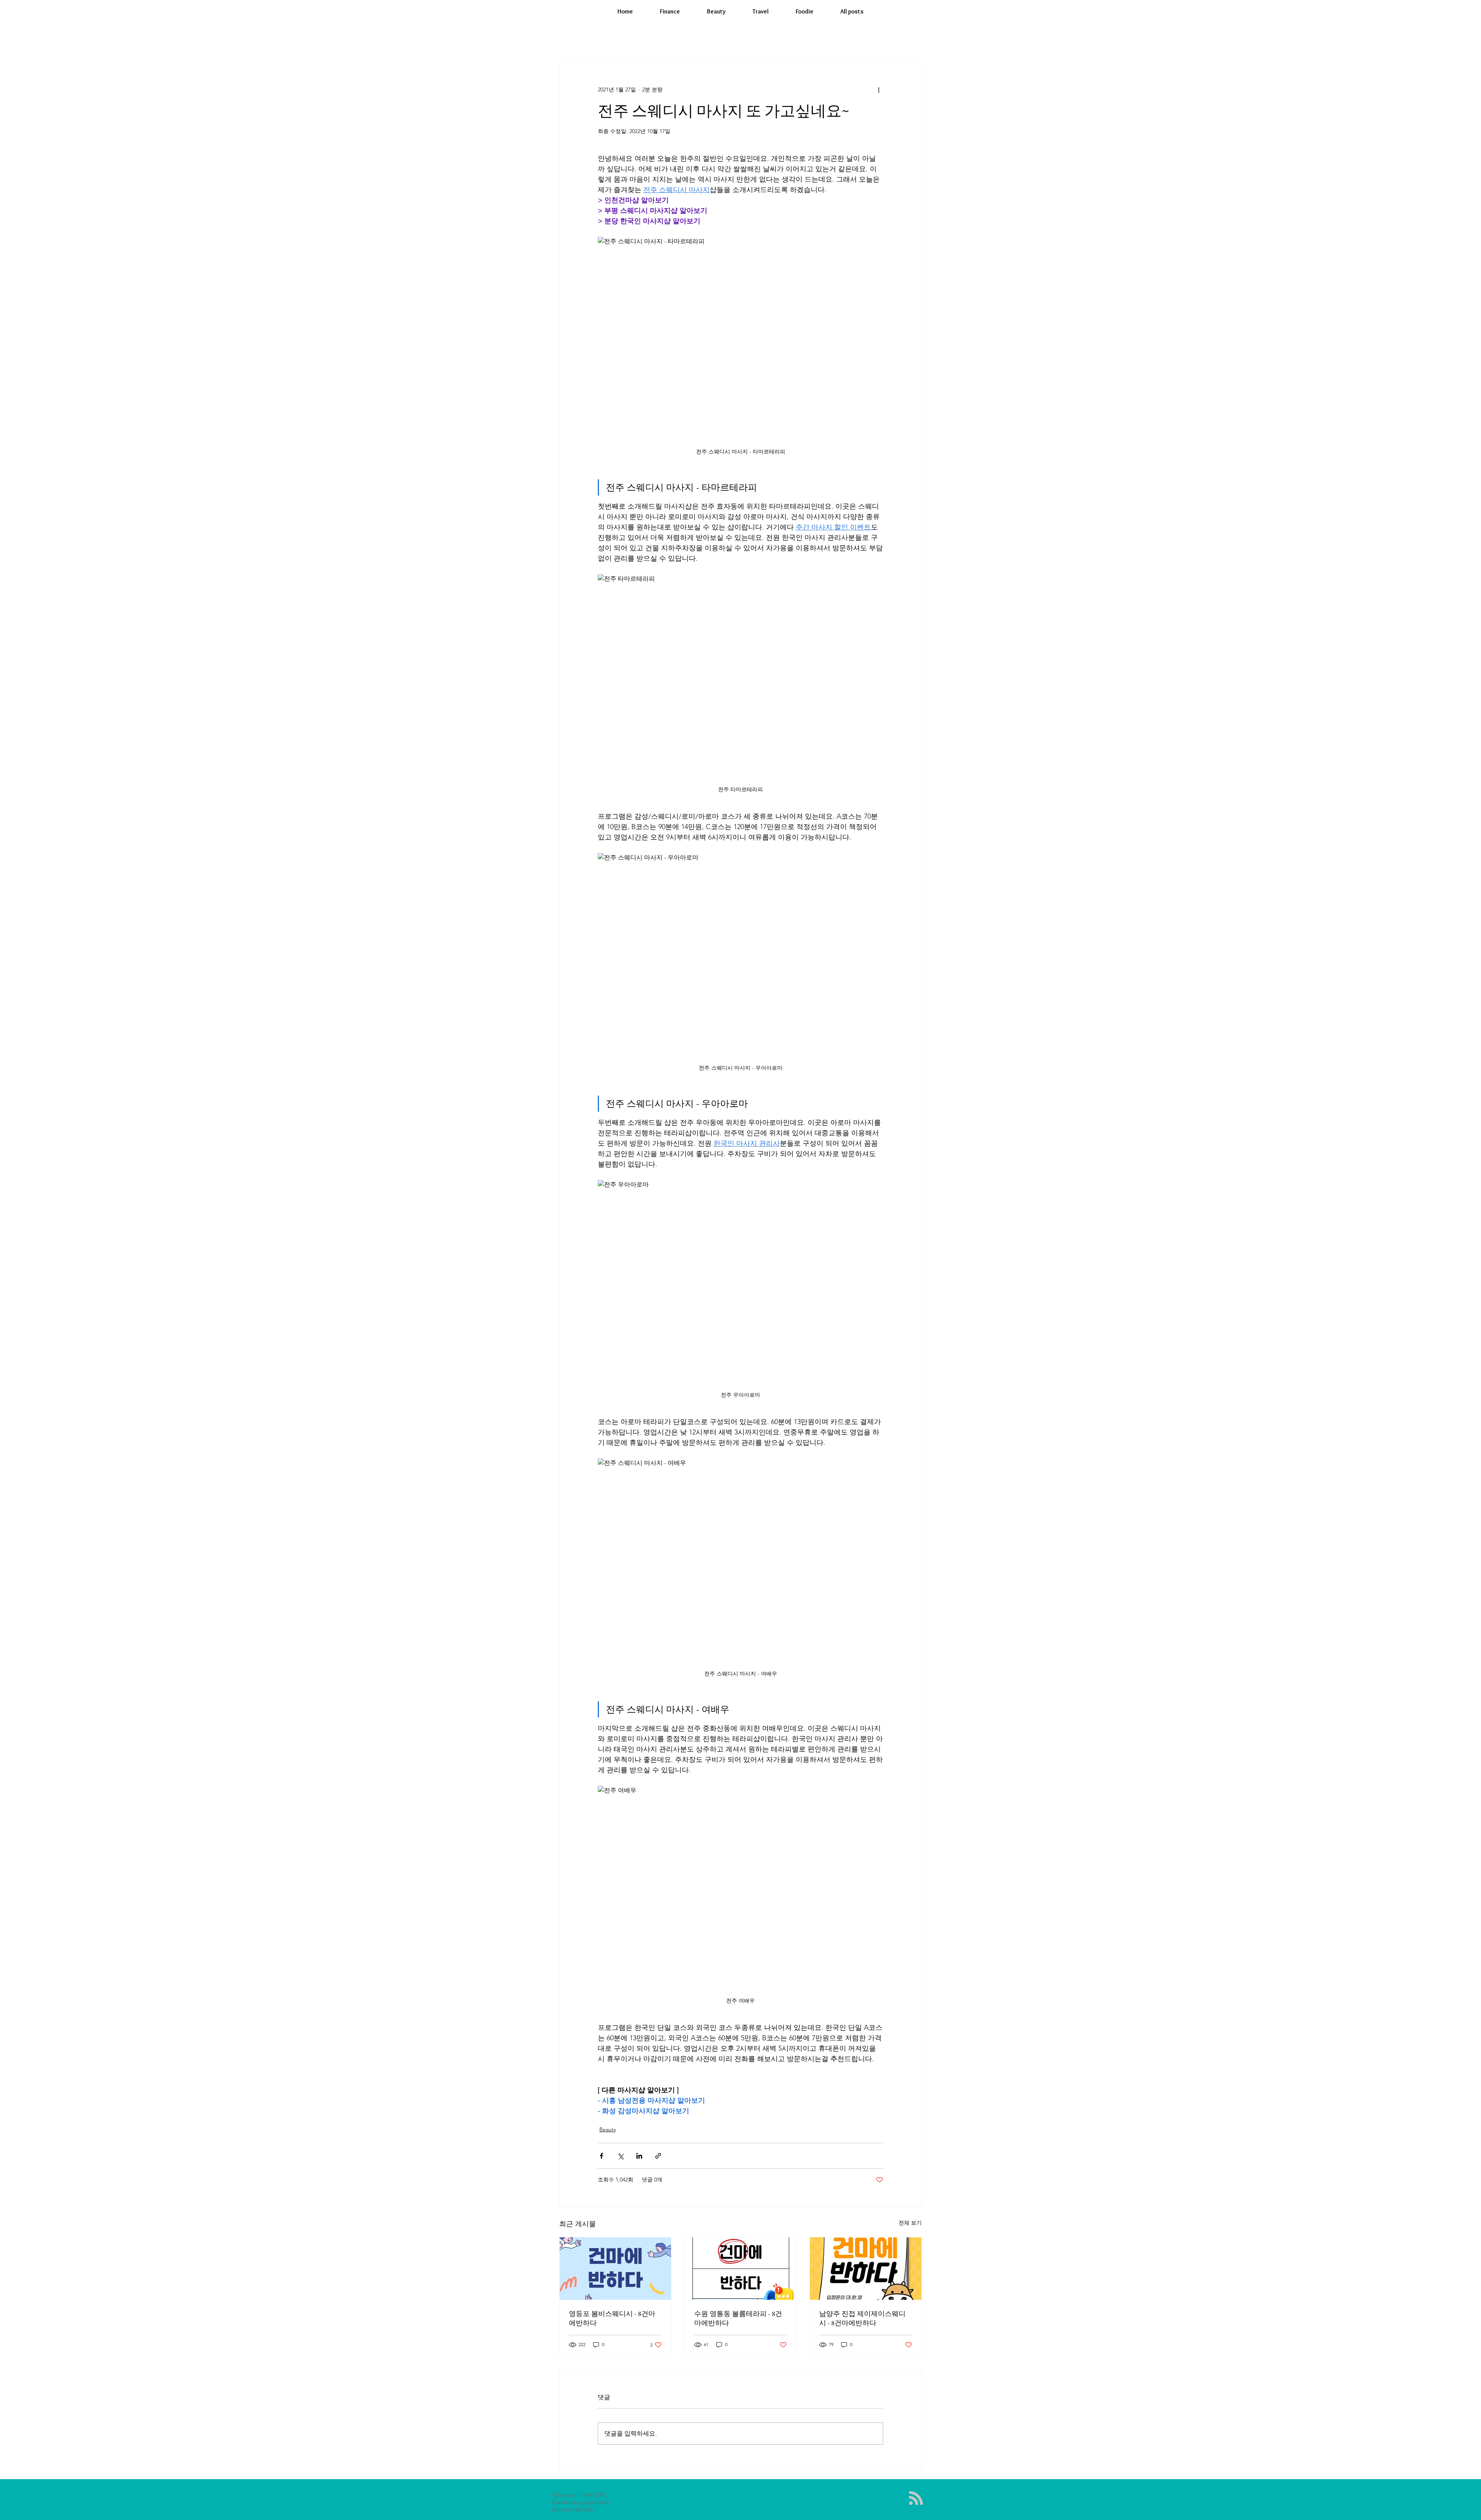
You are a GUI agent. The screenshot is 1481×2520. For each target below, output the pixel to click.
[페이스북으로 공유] (601, 2156)
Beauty (608, 2129)
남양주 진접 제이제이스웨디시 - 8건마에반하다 (862, 2318)
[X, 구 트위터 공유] (620, 2156)
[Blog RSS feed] (916, 2498)
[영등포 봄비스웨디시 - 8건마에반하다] (615, 2269)
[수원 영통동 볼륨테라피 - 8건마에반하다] (741, 2269)
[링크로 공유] (658, 2156)
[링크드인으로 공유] (639, 2156)
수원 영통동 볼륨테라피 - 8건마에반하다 (738, 2318)
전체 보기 (910, 2223)
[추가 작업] (879, 89)
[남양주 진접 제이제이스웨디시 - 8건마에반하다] (866, 2269)
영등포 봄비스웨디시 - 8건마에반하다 (612, 2318)
